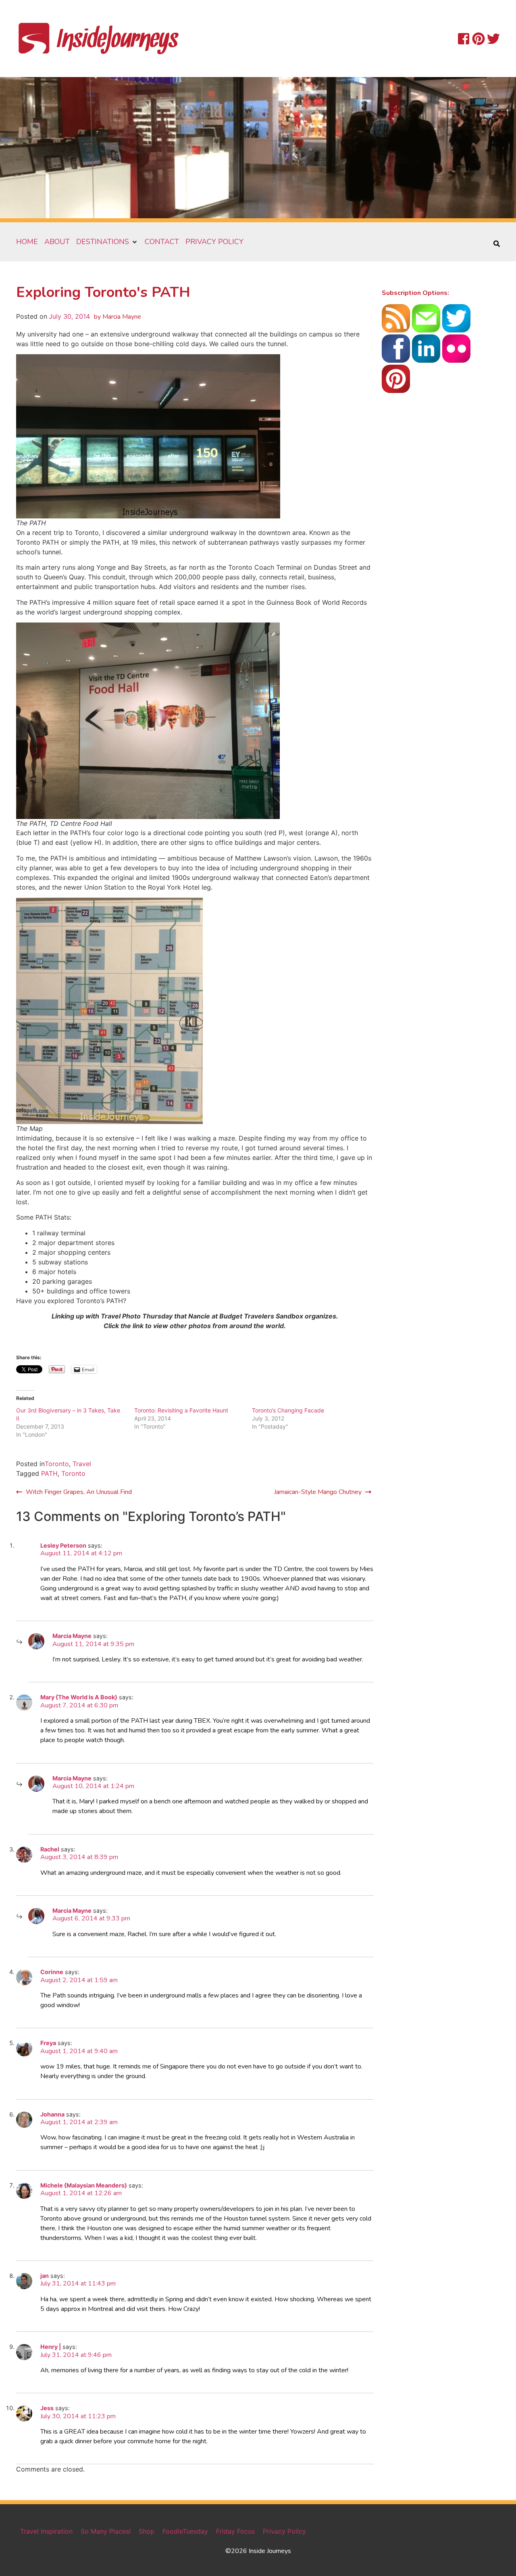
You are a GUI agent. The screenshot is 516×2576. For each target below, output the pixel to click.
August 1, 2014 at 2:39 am (79, 2122)
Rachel (50, 1849)
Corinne (52, 1972)
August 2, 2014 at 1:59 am (79, 1980)
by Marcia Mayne (118, 317)
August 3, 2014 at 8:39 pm (79, 1857)
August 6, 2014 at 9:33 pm (91, 1918)
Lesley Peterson (63, 1545)
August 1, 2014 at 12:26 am (81, 2193)
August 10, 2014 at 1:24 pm (93, 1786)
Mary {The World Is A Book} (79, 1697)
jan (45, 2276)
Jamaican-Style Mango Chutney (318, 1492)
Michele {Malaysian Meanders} (84, 2185)
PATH (49, 1473)
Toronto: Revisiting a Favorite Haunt (181, 1410)
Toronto (57, 1464)
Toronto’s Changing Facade (288, 1410)
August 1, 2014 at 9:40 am (79, 2051)
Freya (48, 2043)
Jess (47, 2408)
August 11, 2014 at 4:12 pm (81, 1553)
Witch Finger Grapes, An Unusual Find (79, 1492)
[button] (107, 242)
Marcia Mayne (72, 1636)
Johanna (52, 2114)
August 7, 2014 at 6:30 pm (79, 1705)
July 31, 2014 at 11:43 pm (78, 2284)
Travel (82, 1464)
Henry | (51, 2347)
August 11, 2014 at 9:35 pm (93, 1644)
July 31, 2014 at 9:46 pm (76, 2355)
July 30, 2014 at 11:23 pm (78, 2416)
